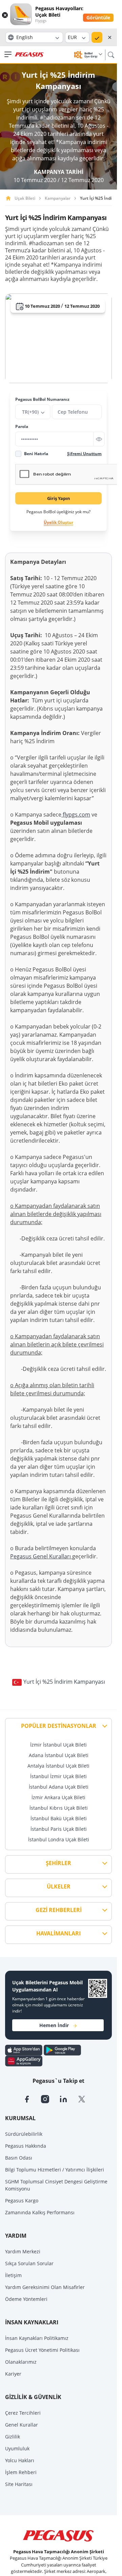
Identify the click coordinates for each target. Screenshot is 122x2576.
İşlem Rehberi (21, 2472)
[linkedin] (68, 2098)
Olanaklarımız (21, 2362)
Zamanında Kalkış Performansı (40, 2212)
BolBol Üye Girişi (91, 55)
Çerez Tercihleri (23, 2413)
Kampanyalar (58, 198)
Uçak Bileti (25, 198)
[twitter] (86, 2098)
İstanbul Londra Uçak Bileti (59, 1839)
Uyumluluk (17, 2448)
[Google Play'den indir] (62, 2050)
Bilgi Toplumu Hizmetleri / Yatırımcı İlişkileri (55, 2170)
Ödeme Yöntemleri (26, 2299)
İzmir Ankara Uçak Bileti (58, 1797)
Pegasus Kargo (22, 2201)
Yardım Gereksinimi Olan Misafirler (45, 2287)
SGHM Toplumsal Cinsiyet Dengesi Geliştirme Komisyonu (56, 2185)
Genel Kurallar (22, 2425)
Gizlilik (13, 2437)
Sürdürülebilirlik (24, 2134)
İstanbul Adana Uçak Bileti (59, 1787)
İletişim (13, 2275)
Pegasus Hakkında (26, 2146)
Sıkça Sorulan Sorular (29, 2263)
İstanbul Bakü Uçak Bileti (59, 1818)
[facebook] (32, 2098)
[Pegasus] (29, 55)
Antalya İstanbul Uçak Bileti (58, 1766)
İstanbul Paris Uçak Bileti (59, 1829)
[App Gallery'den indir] (24, 2060)
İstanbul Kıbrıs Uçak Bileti (59, 1808)
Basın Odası (19, 2158)
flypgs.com (76, 815)
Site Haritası (19, 2484)
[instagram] (50, 2098)
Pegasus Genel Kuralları (41, 1556)
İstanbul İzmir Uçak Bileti (58, 1776)
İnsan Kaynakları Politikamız (37, 2338)
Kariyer (13, 2374)
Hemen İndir (54, 2025)
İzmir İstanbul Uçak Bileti (58, 1745)
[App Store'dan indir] (24, 2050)
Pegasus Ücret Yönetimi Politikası (42, 2350)
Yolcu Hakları (20, 2460)
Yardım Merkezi (23, 2251)
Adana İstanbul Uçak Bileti (59, 1755)
